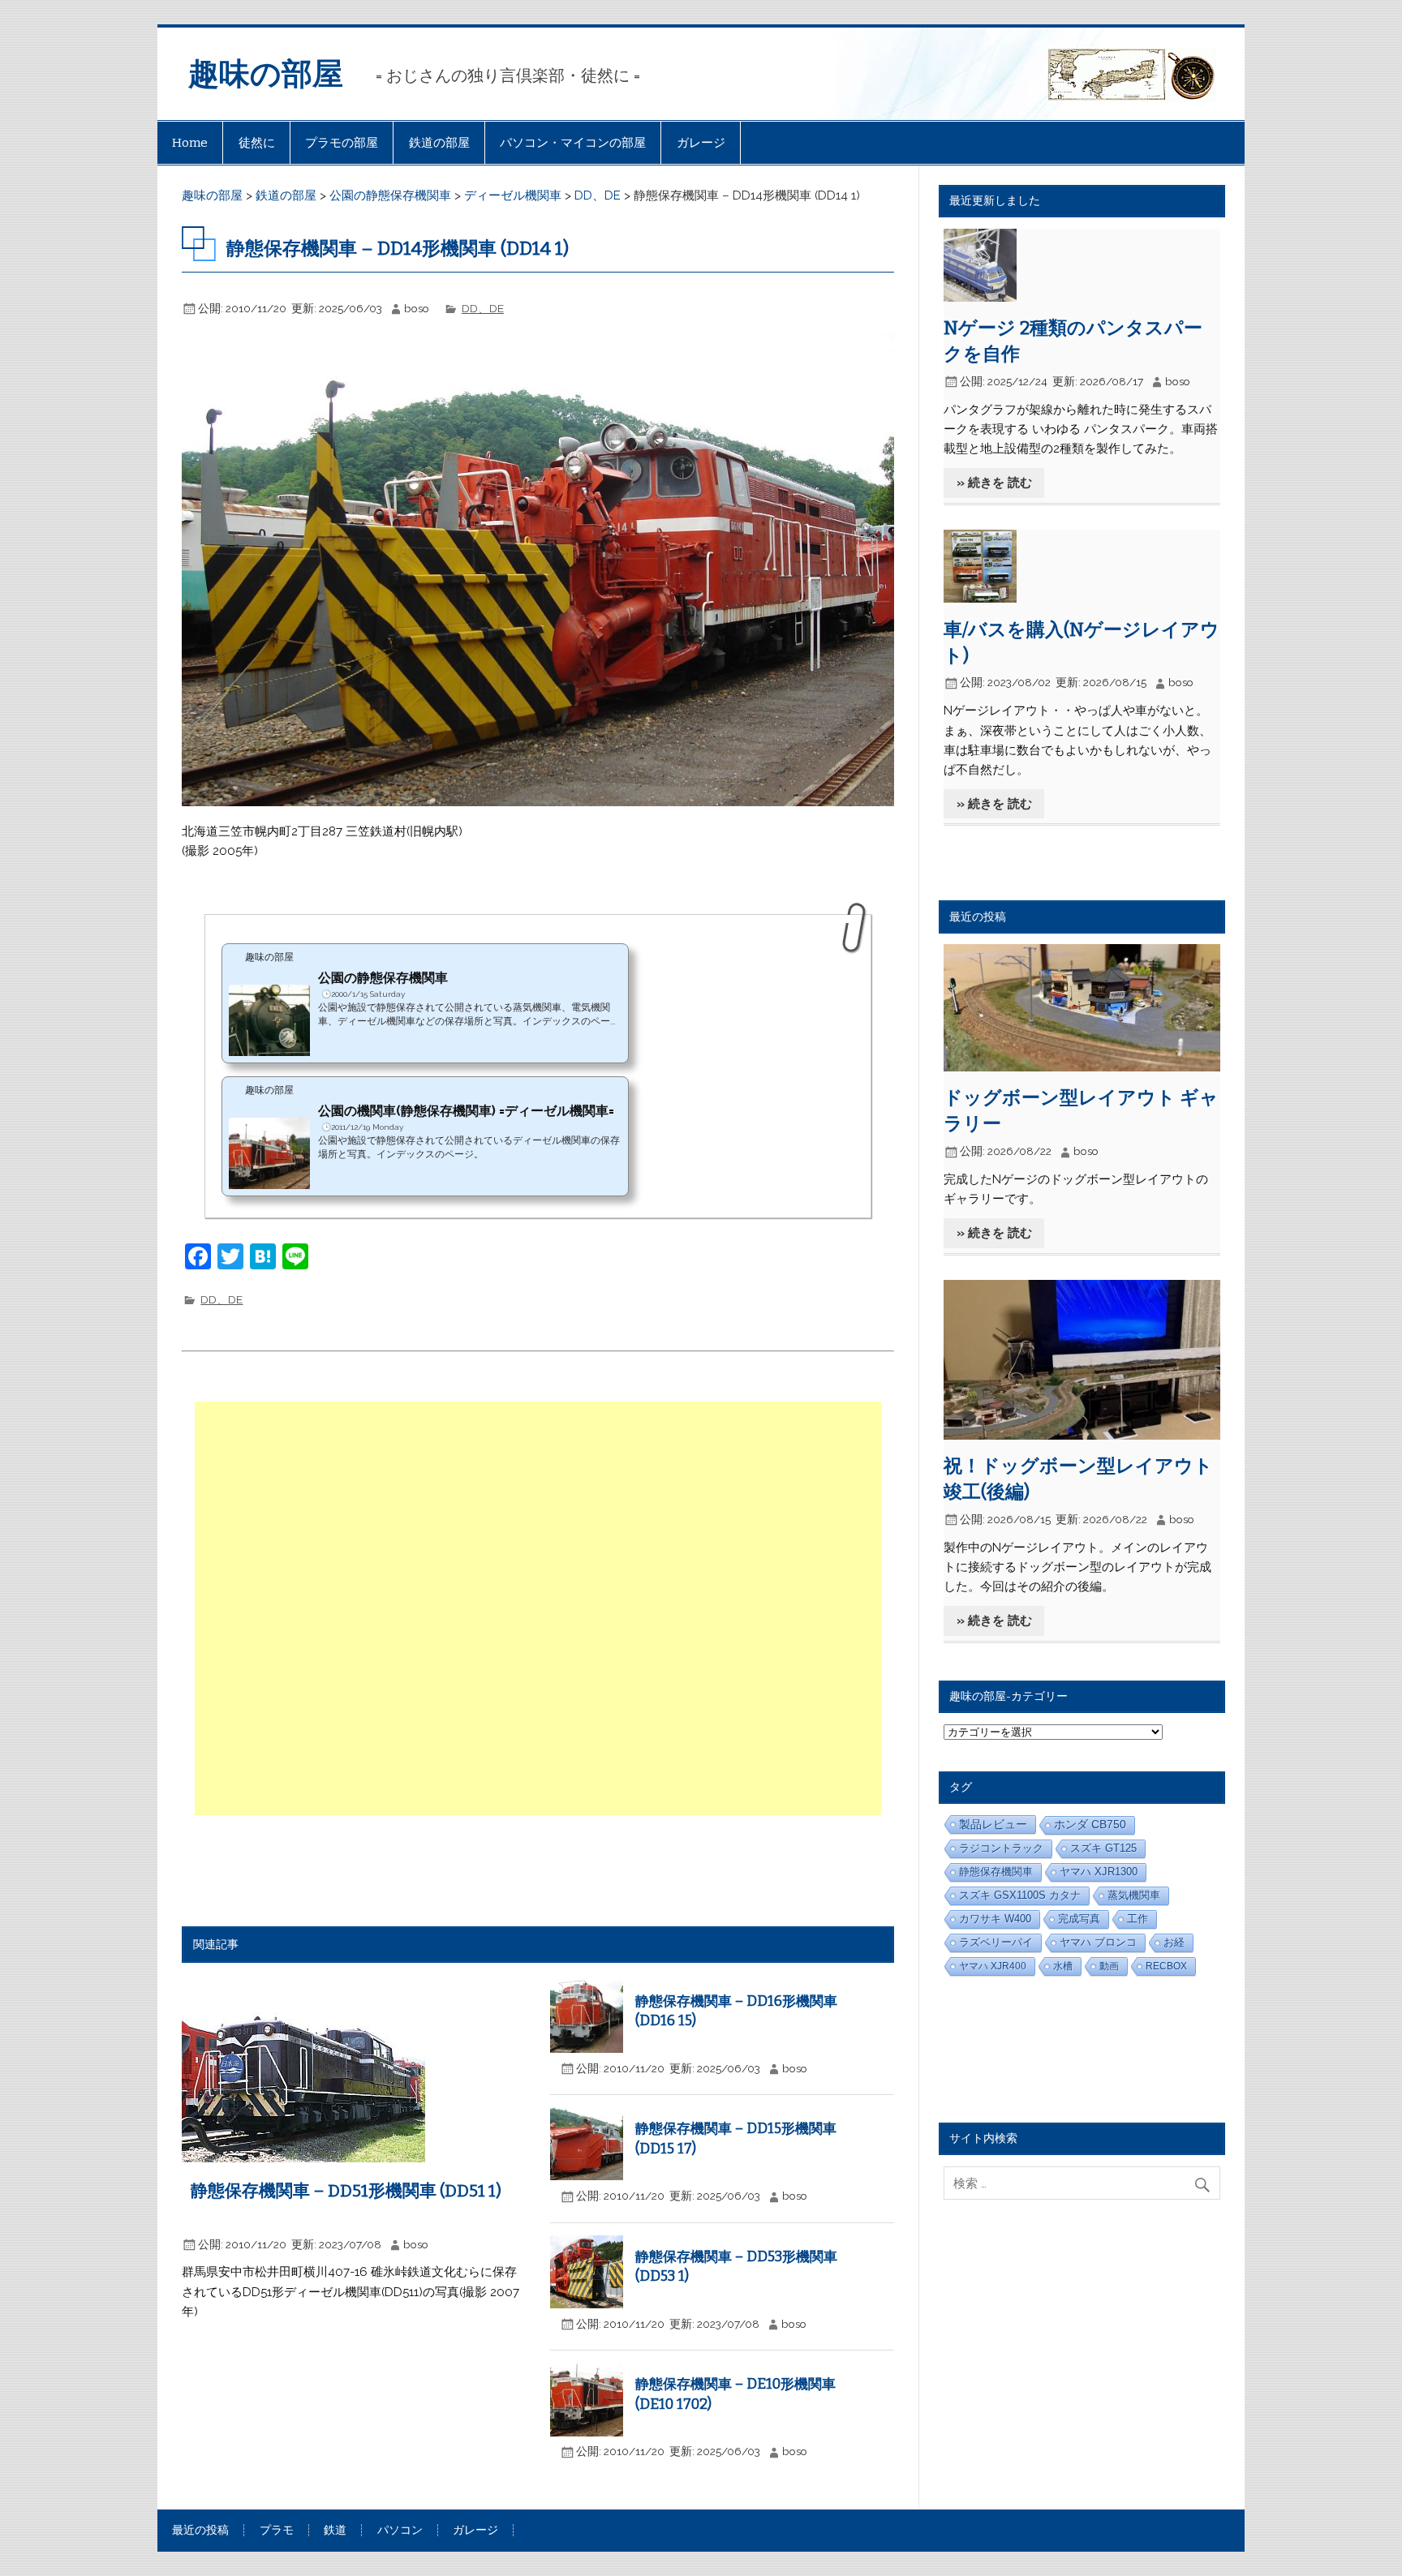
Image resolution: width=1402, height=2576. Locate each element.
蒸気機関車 (1134, 1895)
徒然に (257, 143)
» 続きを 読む (994, 483)
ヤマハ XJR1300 (1099, 1872)
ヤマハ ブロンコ (1098, 1943)
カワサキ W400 (995, 1919)
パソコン (400, 2531)
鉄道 (335, 2531)
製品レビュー (993, 1824)
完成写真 (1079, 1919)
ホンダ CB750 (1090, 1825)
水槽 (1063, 1966)
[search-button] (1206, 2181)
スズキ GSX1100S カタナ (1020, 1895)
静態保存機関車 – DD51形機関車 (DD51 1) (346, 2191)
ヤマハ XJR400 (993, 1966)
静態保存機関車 (996, 1872)
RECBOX (1166, 1966)
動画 (1109, 1966)
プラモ (277, 2531)
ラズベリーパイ (996, 1942)
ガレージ (701, 143)
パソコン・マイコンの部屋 (573, 143)
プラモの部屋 (342, 143)
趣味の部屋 (266, 74)
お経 (1174, 1943)
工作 (1138, 1919)
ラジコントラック (1001, 1848)
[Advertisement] (540, 1608)
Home (190, 143)
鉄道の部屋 (439, 143)
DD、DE (483, 308)
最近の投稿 (200, 2531)
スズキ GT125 (1103, 1848)
